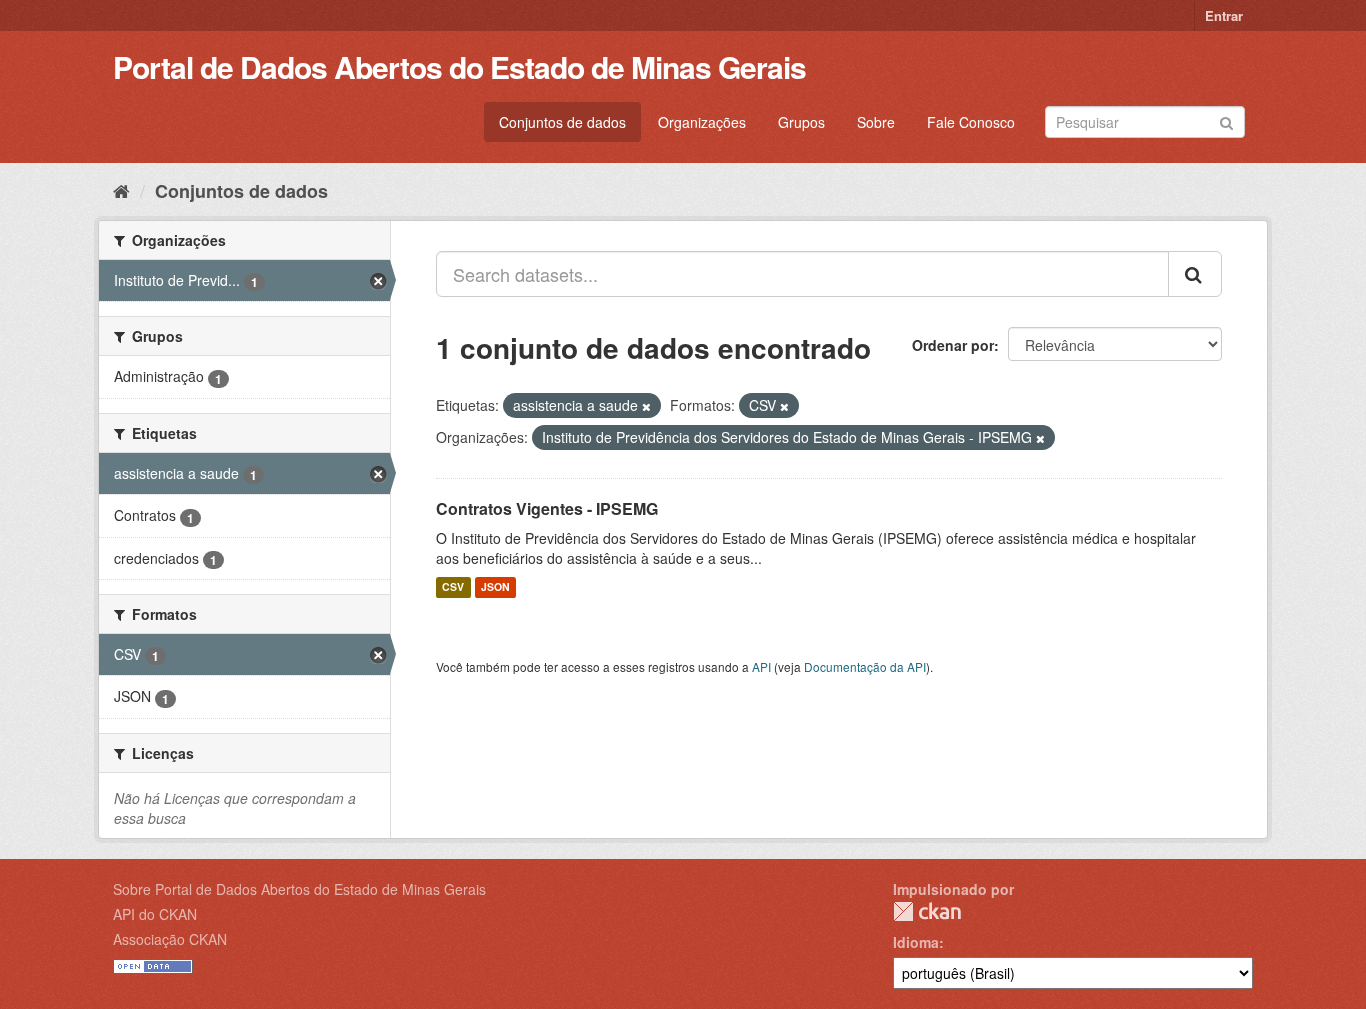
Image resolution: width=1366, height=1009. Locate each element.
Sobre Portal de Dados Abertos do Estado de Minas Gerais (299, 889)
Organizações (702, 122)
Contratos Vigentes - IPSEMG (547, 508)
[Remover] (646, 406)
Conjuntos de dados (562, 122)
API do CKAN (155, 914)
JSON (495, 587)
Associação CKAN (170, 939)
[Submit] (1226, 120)
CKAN (927, 911)
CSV (453, 587)
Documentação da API (865, 666)
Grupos (801, 122)
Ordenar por (953, 345)
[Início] (121, 190)
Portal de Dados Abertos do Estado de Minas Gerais (459, 66)
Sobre (876, 122)
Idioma (916, 942)
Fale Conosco (971, 122)
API (761, 666)
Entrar (1224, 15)
